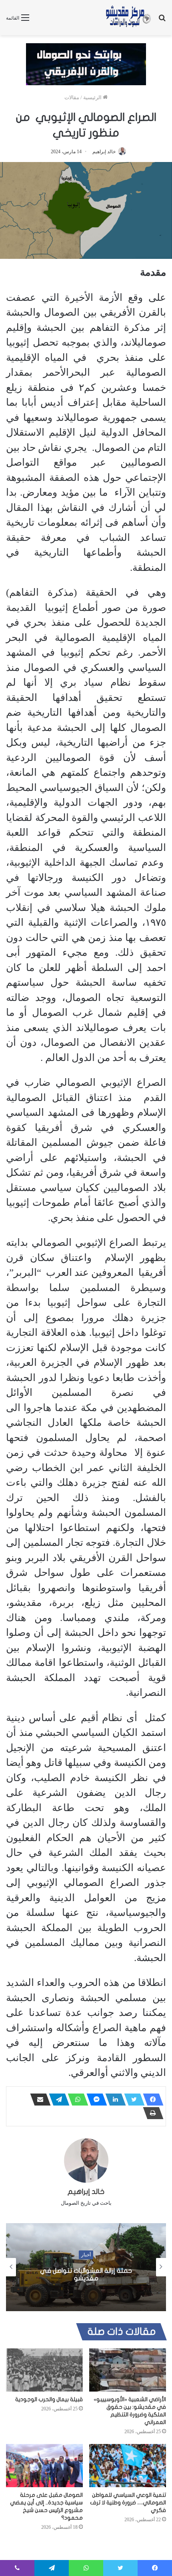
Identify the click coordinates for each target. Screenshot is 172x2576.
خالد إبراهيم (104, 152)
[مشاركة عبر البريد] (38, 2100)
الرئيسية (93, 97)
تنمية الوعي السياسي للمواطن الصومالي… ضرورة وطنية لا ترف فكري (128, 2503)
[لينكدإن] (113, 2100)
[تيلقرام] (57, 2100)
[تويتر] (132, 2100)
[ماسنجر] (94, 2100)
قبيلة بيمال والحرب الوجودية (49, 2399)
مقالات (72, 97)
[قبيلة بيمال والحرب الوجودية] (44, 2370)
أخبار (59, 2258)
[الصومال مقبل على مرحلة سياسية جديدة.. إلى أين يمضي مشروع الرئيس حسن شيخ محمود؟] (44, 2466)
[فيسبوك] (151, 2100)
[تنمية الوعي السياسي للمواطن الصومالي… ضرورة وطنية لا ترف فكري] (128, 2466)
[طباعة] (151, 2113)
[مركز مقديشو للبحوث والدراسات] (128, 18)
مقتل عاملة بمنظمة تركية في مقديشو (59, 2275)
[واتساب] (76, 2100)
